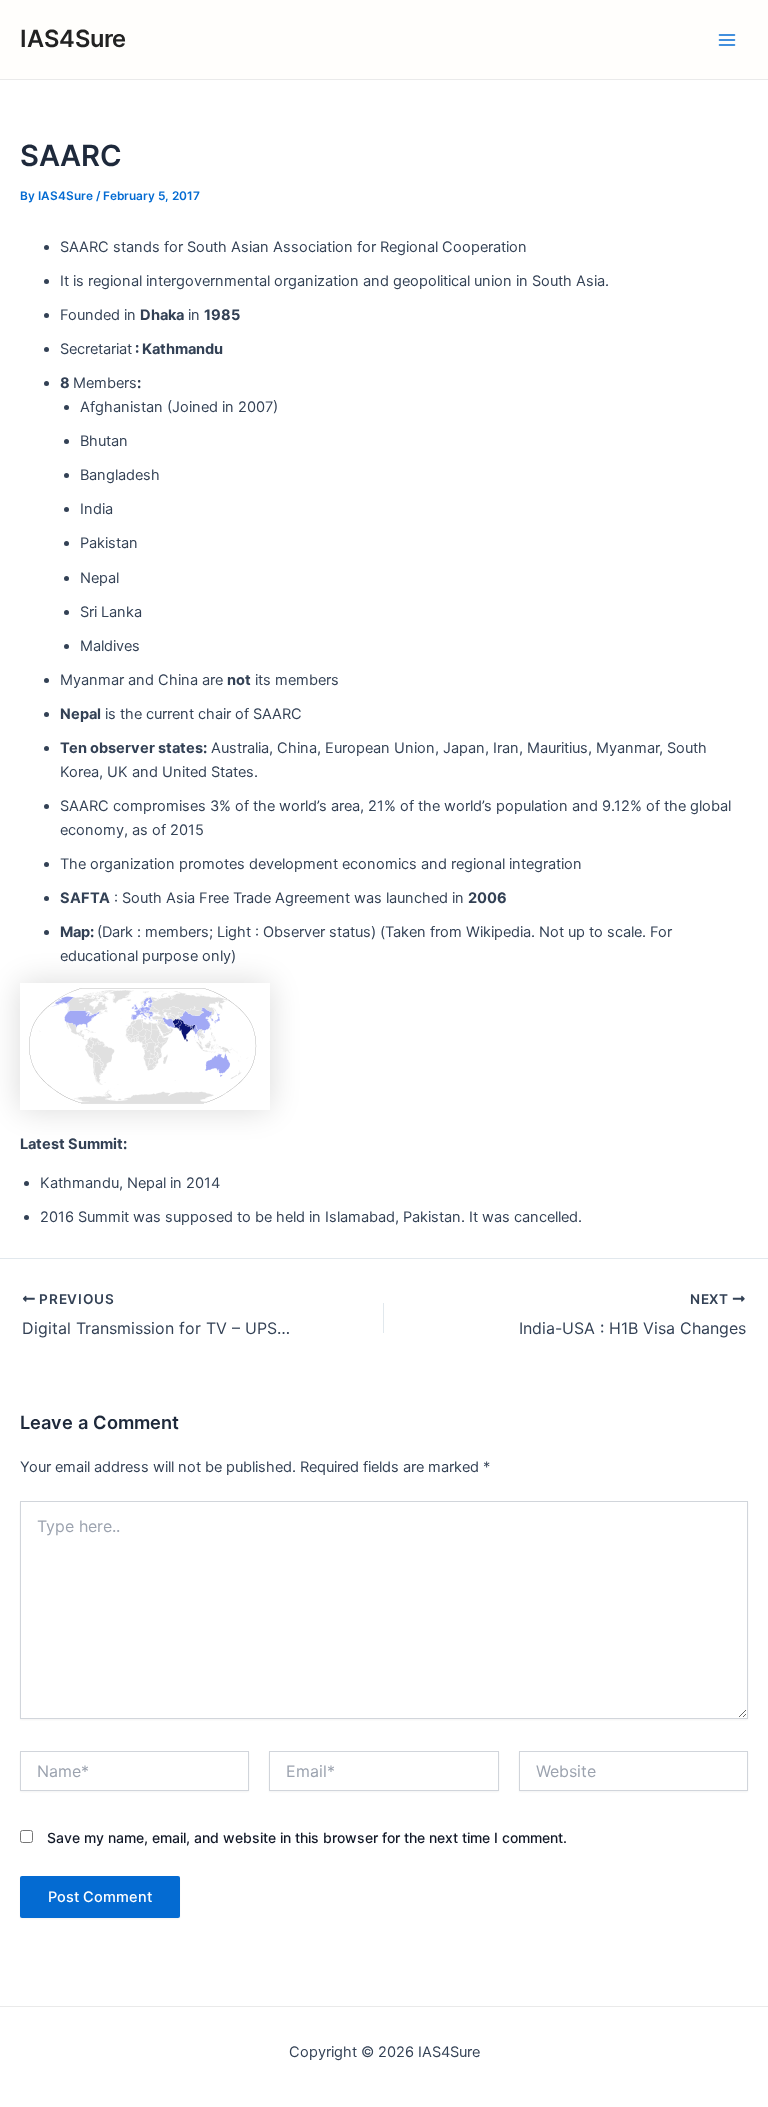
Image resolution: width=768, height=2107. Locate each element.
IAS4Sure (73, 38)
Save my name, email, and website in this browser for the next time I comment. (307, 1837)
